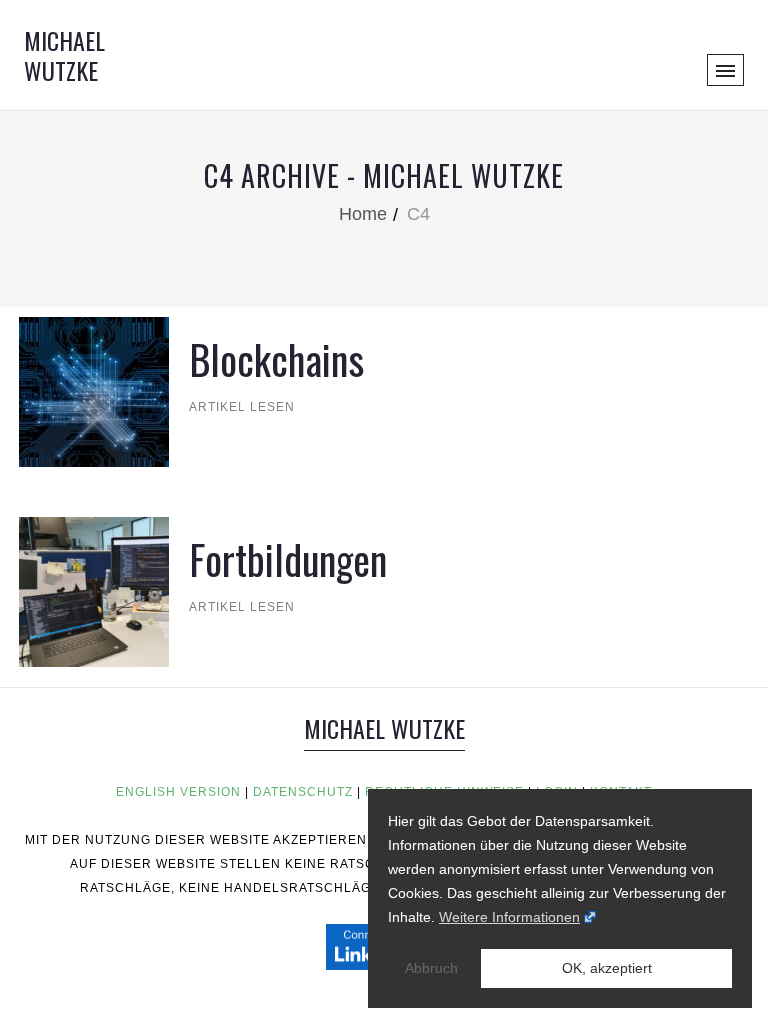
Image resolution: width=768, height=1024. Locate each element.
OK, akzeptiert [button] (607, 968)
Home (363, 214)
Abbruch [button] (431, 968)
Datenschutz (303, 792)
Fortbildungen (288, 559)
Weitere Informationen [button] (509, 917)
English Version (178, 792)
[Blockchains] (94, 390)
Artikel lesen (233, 407)
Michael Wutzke (64, 55)
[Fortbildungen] (94, 590)
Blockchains (276, 359)
